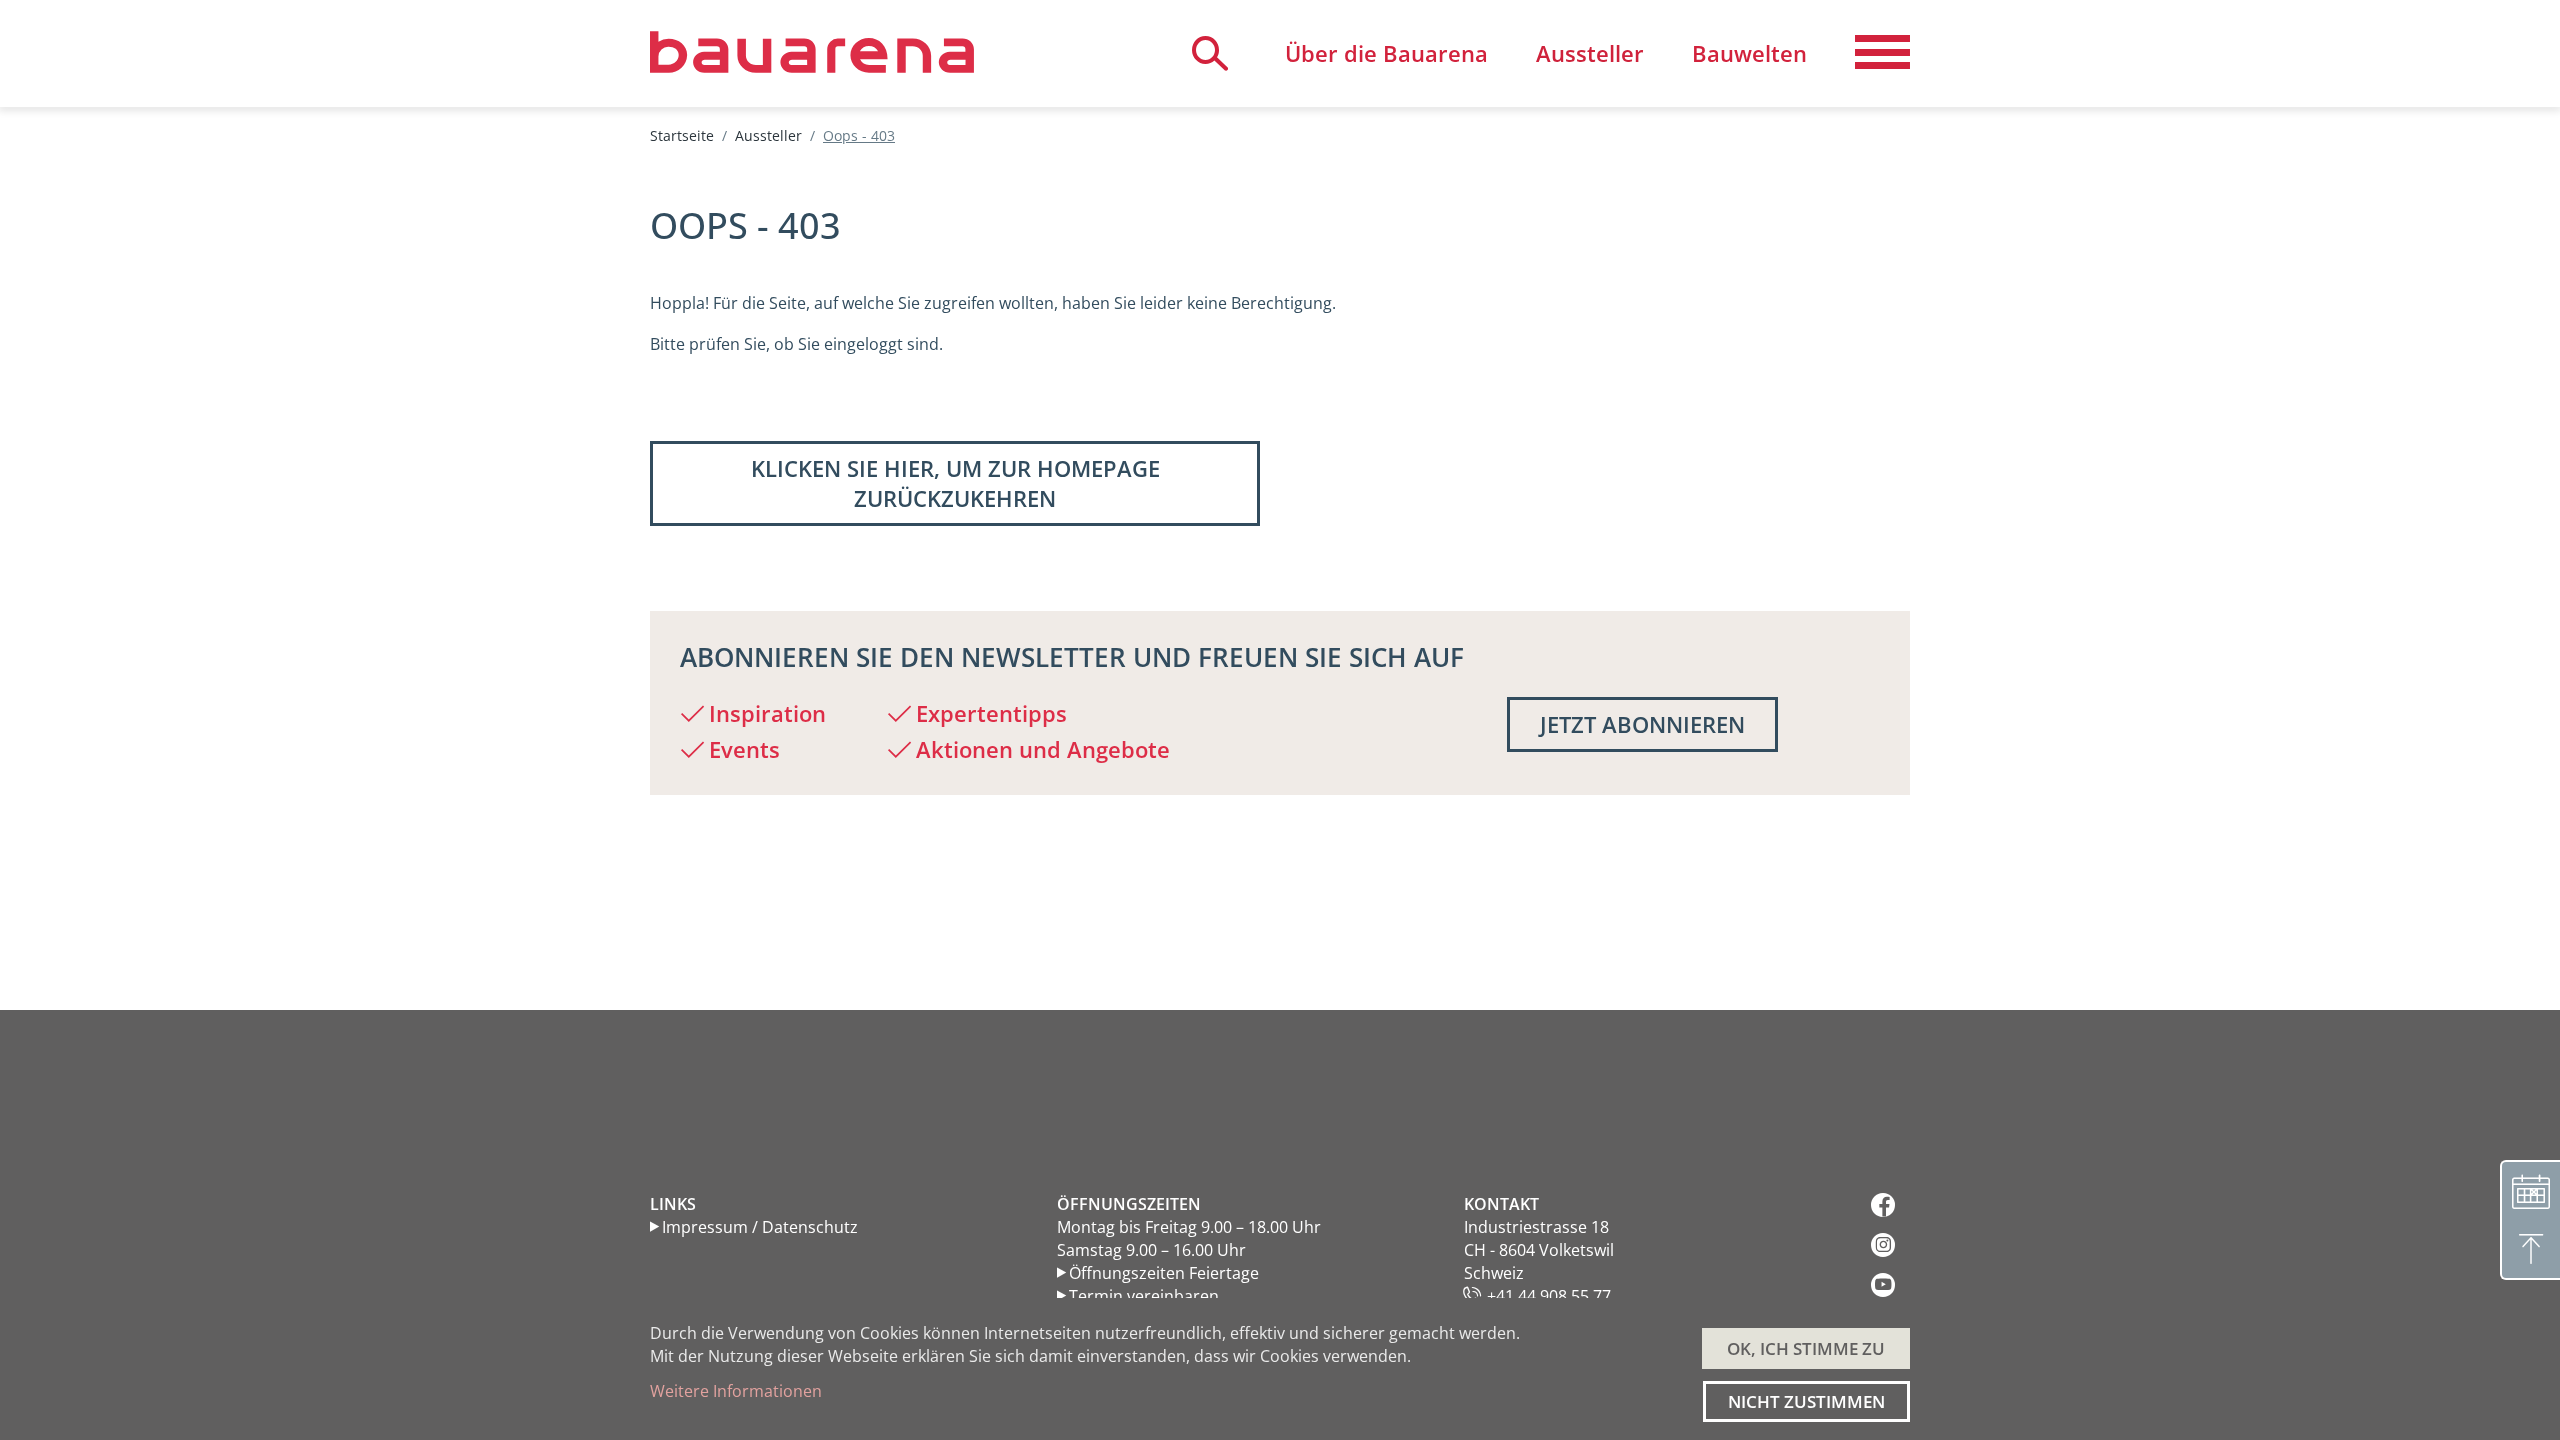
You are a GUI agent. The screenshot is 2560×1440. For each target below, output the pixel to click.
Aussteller (768, 135)
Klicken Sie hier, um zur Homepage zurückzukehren (955, 483)
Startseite (682, 135)
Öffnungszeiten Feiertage (1164, 1273)
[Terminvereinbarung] (2530, 1190)
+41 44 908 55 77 (1549, 1296)
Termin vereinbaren (1144, 1296)
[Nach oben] (2530, 1250)
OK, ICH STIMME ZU (1806, 1348)
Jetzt (1642, 724)
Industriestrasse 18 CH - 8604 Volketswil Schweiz (1539, 1250)
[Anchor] (668, 657)
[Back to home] (812, 52)
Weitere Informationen (736, 1391)
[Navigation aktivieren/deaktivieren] (1882, 53)
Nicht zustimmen (1806, 1401)
